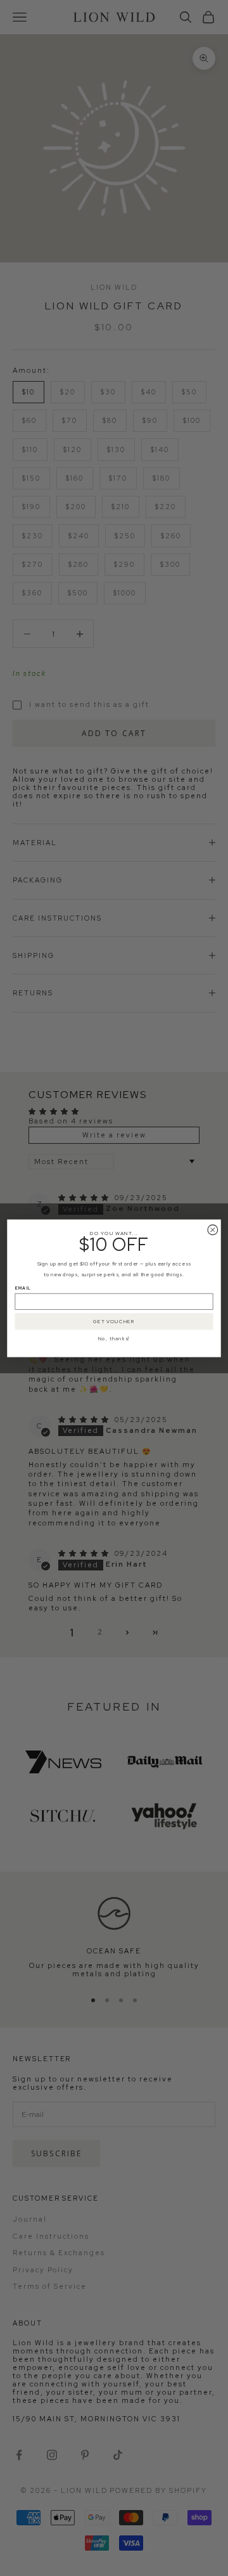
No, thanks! (114, 1338)
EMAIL (23, 1288)
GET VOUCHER (114, 1321)
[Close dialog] (213, 1229)
